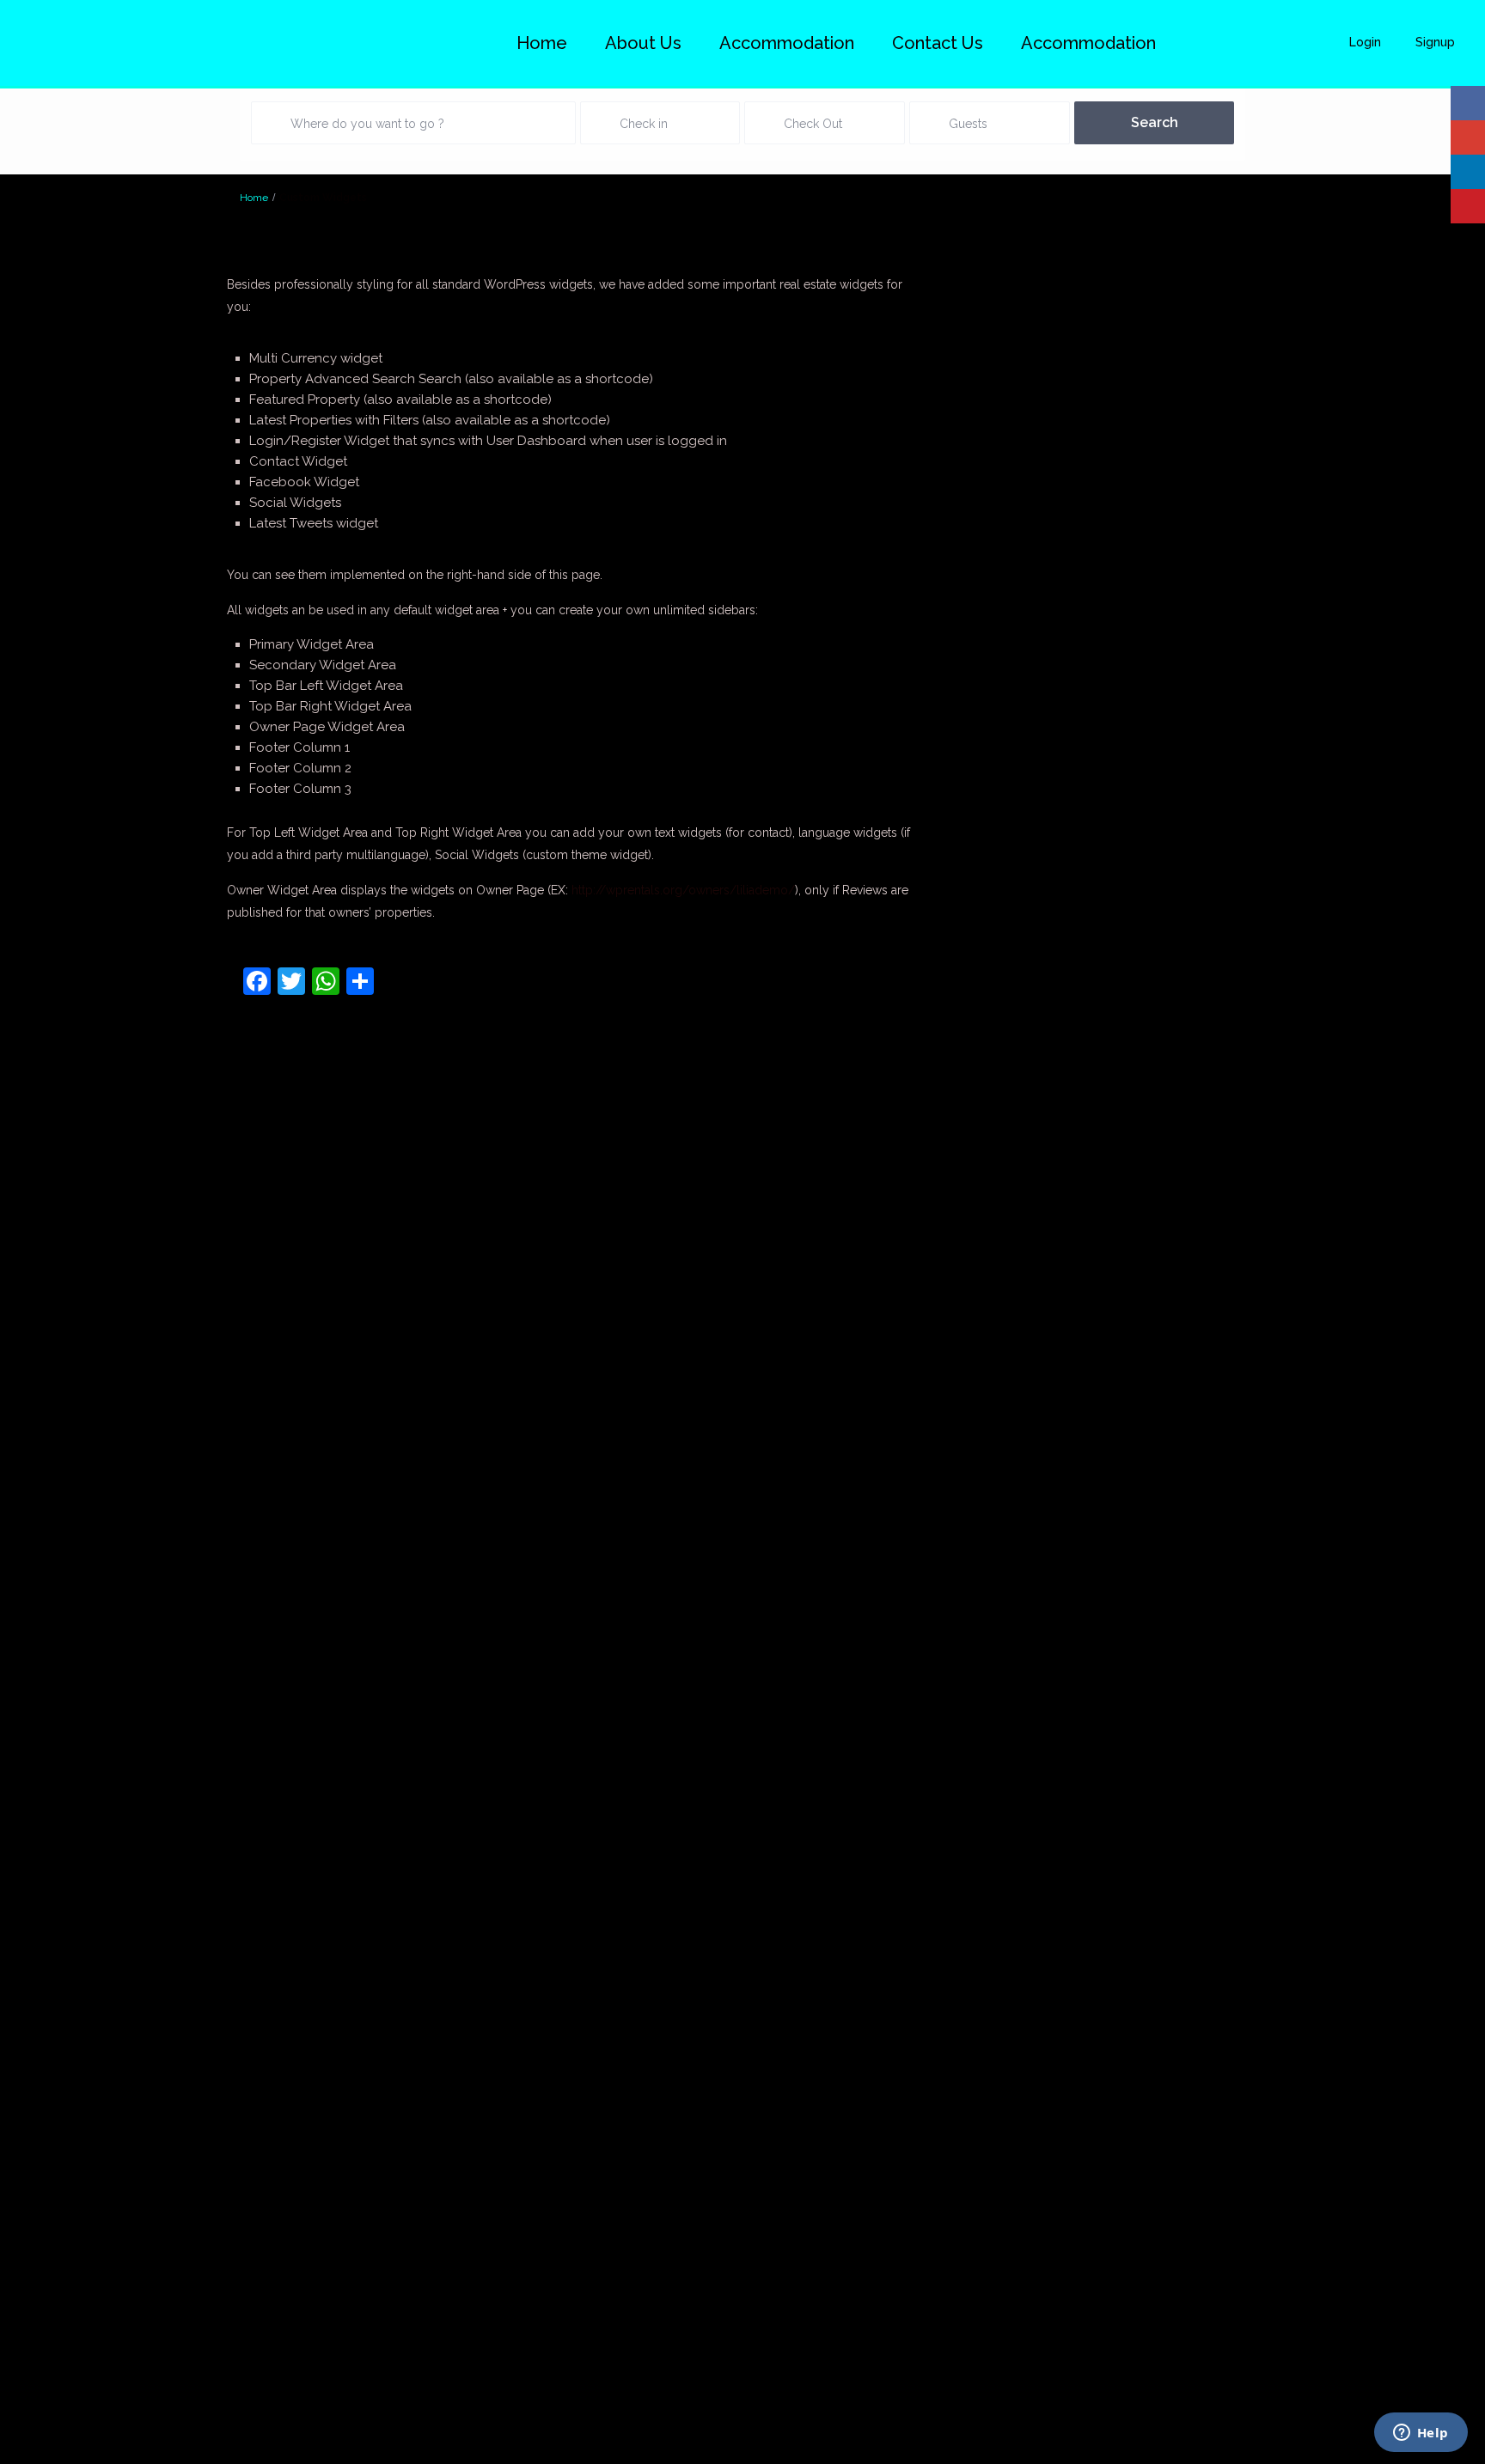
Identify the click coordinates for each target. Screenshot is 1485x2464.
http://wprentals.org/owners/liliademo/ (683, 890)
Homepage (55, 1508)
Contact (64, 1407)
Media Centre (49, 1869)
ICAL (73, 1790)
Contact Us (938, 43)
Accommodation (1088, 43)
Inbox (70, 1809)
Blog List (61, 1388)
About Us (643, 43)
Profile (68, 2211)
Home (542, 43)
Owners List (53, 2151)
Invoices (63, 1830)
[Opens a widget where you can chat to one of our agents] (1421, 2434)
